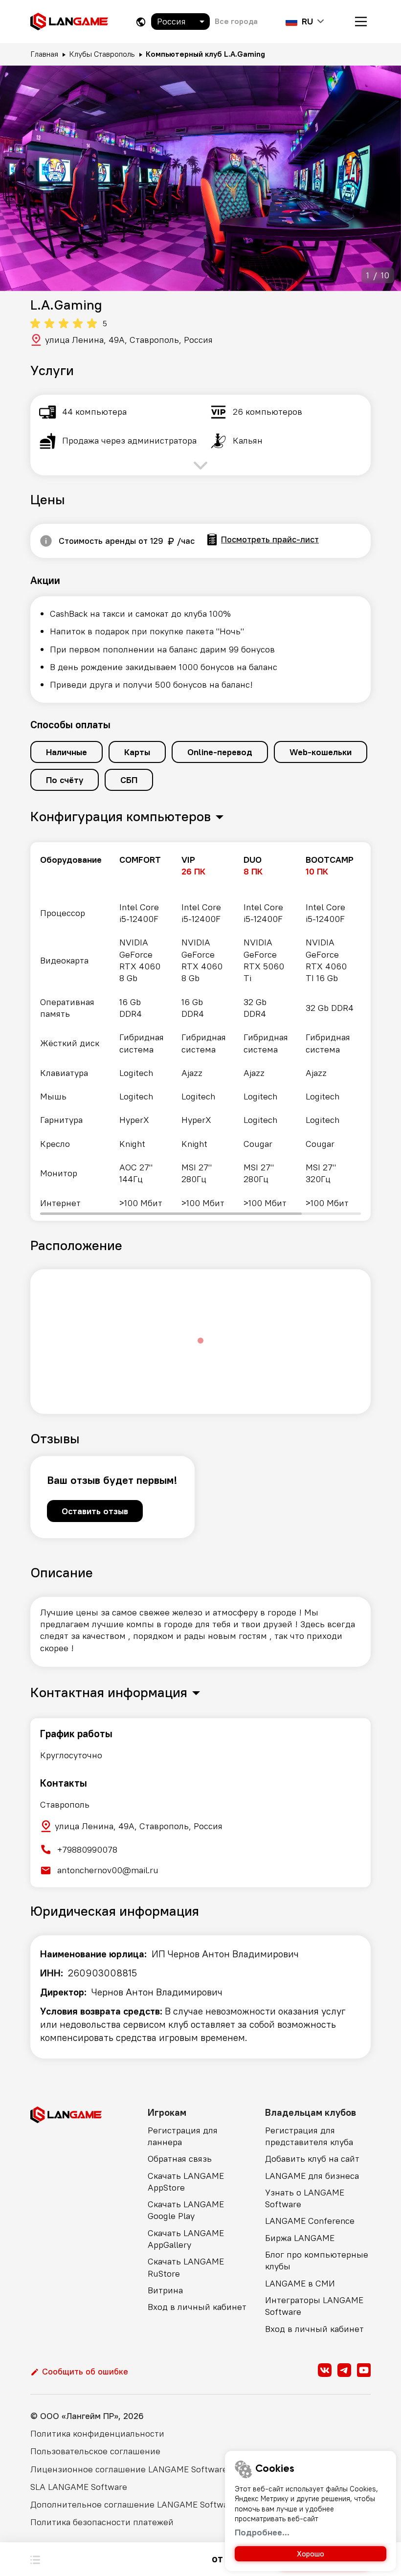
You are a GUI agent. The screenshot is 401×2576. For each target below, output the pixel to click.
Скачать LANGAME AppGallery (186, 2239)
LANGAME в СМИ (300, 2283)
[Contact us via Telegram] (344, 2370)
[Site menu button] (361, 22)
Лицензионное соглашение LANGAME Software (129, 2469)
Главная (44, 54)
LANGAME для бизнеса (312, 2176)
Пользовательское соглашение (95, 2451)
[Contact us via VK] (325, 2370)
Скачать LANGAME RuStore (186, 2267)
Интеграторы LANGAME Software (314, 2306)
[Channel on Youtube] (364, 2370)
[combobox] (180, 22)
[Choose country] (141, 22)
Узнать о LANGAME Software (305, 2198)
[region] (200, 1031)
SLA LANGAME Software (79, 2487)
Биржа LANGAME (300, 2238)
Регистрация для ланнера (183, 2136)
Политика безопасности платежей (102, 2522)
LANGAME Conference (310, 2221)
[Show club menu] (35, 2559)
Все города (236, 21)
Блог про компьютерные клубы (317, 2260)
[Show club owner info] (46, 541)
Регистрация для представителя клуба (309, 2136)
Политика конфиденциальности (97, 2433)
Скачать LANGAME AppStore (186, 2182)
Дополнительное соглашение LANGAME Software (133, 2504)
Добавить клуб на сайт (312, 2159)
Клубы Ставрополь (102, 54)
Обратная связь (180, 2159)
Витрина (165, 2290)
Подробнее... (262, 2532)
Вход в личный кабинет (197, 2307)
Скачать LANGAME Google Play (186, 2210)
